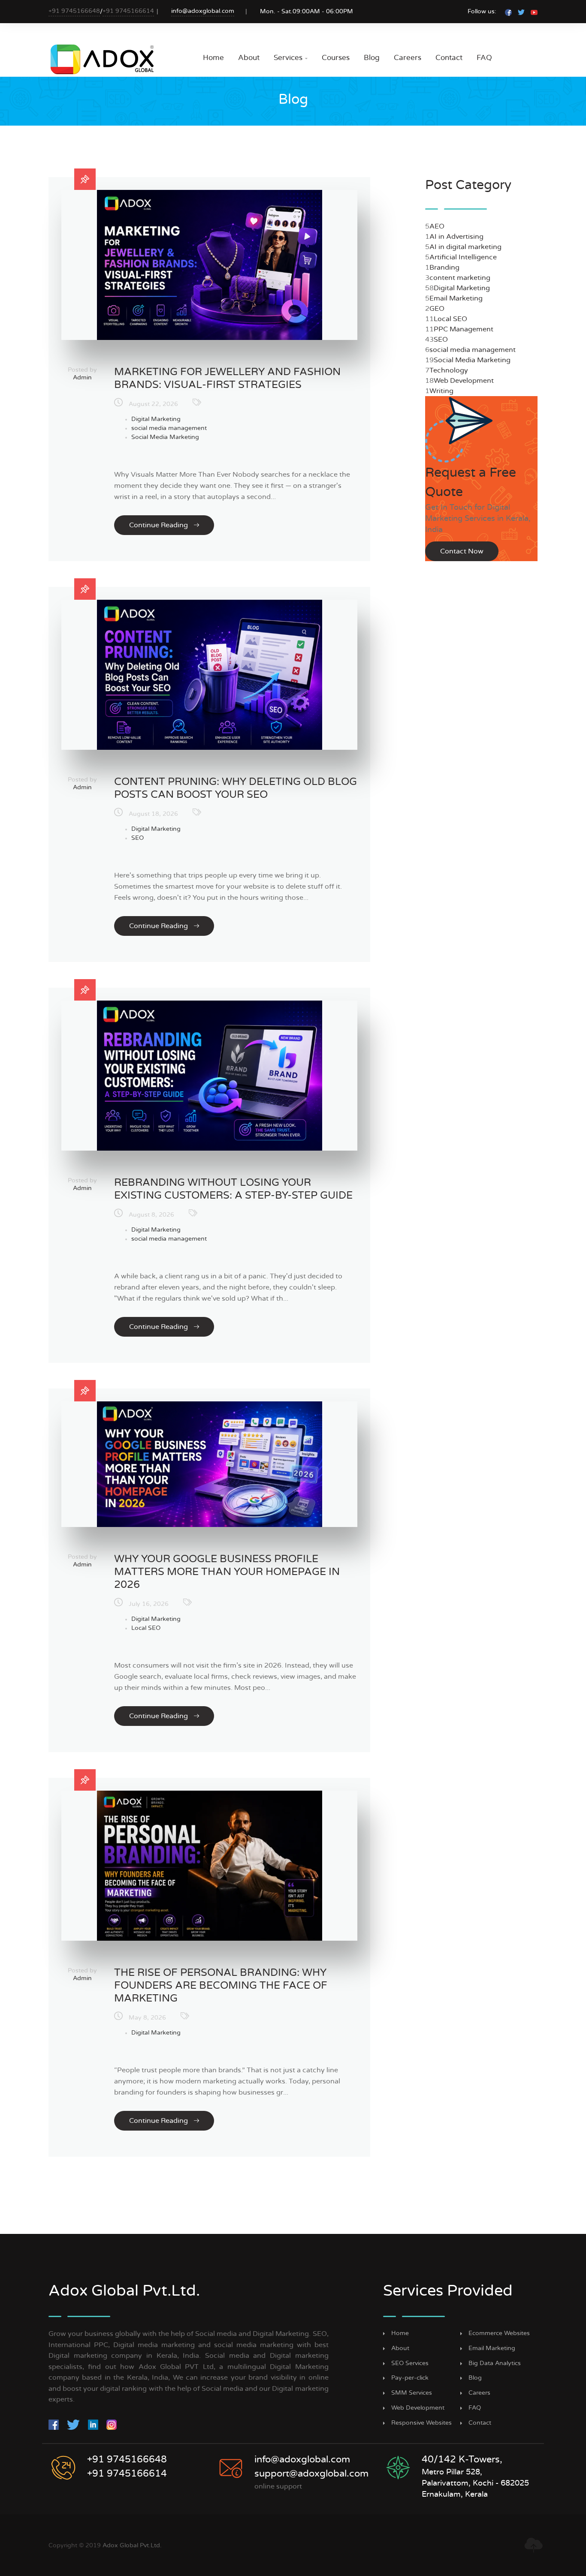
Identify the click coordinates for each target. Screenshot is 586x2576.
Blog (372, 58)
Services (291, 58)
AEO (437, 226)
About (249, 58)
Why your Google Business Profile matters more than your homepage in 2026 (227, 1572)
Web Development (464, 381)
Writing (441, 391)
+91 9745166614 (128, 11)
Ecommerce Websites (499, 2333)
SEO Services (410, 2363)
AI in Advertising (456, 237)
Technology (449, 370)
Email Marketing (456, 298)
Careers (408, 58)
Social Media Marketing (165, 437)
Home (213, 58)
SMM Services (412, 2393)
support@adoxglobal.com (311, 2474)
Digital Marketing (156, 419)
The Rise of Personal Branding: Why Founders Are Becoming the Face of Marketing (221, 1986)
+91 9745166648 (74, 11)
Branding (444, 268)
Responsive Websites (421, 2423)
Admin (82, 378)
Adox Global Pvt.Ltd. (132, 2546)
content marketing (460, 278)
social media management (169, 428)
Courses (336, 58)
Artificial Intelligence (463, 257)
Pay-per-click (410, 2378)
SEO (137, 838)
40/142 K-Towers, (462, 2459)
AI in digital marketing (465, 247)
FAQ (484, 58)
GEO (437, 309)
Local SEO (146, 1628)
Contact (449, 58)
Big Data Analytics (495, 2363)
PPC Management (464, 329)
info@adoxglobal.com (203, 11)
